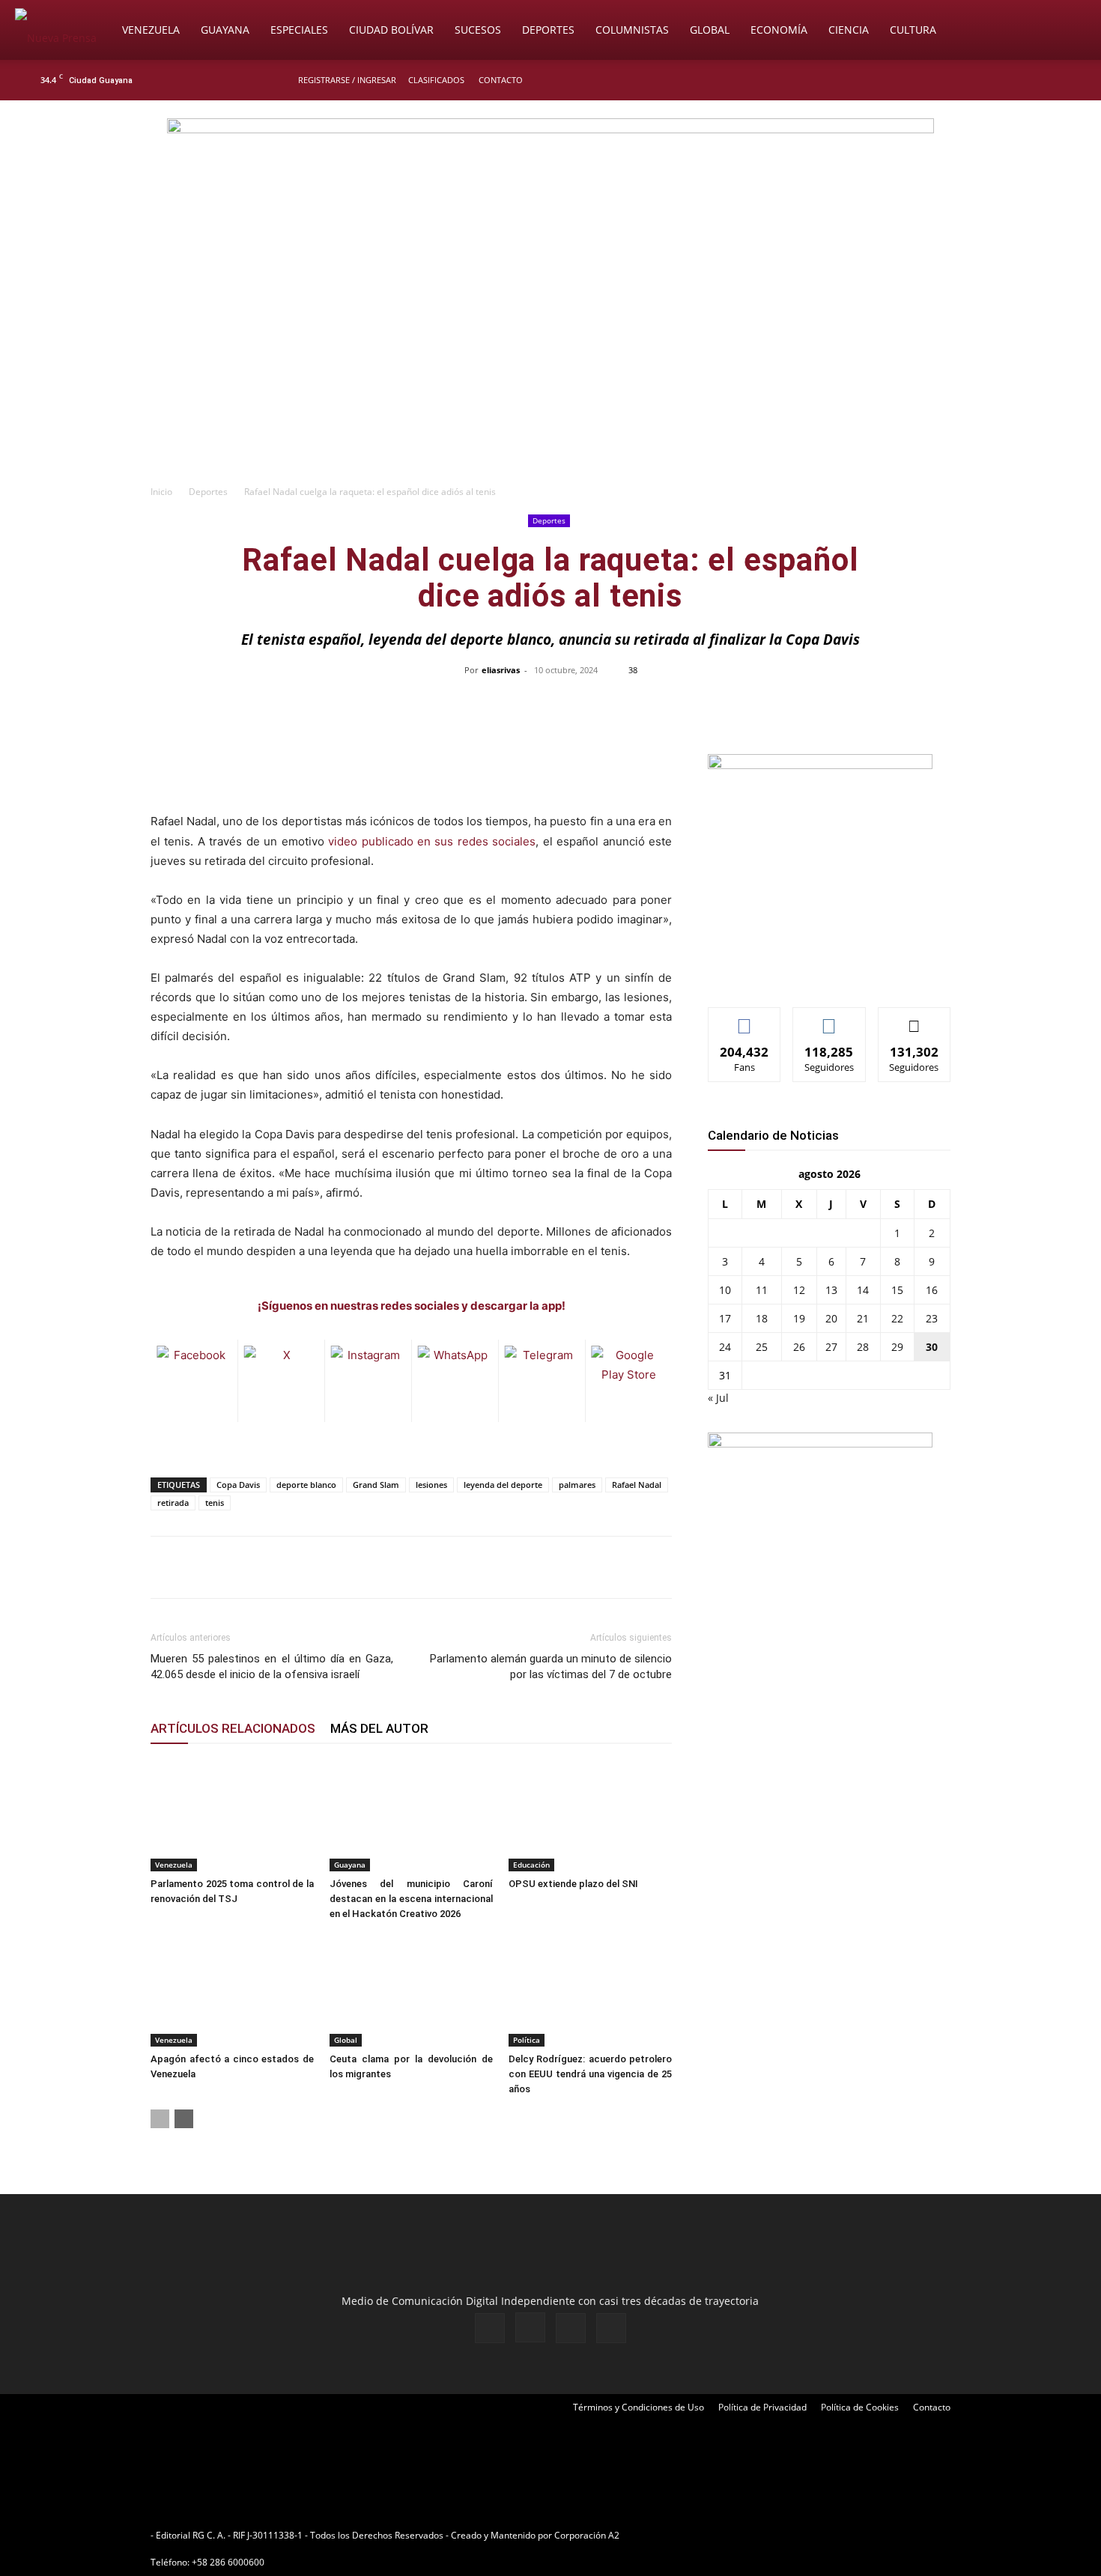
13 (831, 1290)
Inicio (161, 492)
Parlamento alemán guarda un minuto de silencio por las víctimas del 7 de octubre (551, 1667)
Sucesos (478, 30)
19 (799, 1318)
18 (762, 1318)
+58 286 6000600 (228, 2562)
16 (932, 1290)
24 (725, 1347)
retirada (173, 1503)
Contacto (501, 80)
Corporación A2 (587, 2535)
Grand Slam (376, 1485)
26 (799, 1347)
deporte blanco (306, 1485)
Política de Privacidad (762, 2407)
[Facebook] (989, 80)
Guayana (225, 30)
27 (831, 1347)
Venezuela (151, 30)
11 (762, 1290)
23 (932, 1318)
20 (831, 1318)
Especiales (299, 30)
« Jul (718, 1398)
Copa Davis (238, 1485)
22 (897, 1318)
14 (863, 1290)
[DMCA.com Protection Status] (738, 2535)
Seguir (829, 1019)
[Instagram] (1014, 80)
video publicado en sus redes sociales (432, 841)
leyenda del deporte (503, 1485)
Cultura (913, 30)
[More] (867, 704)
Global (710, 30)
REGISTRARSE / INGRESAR (347, 80)
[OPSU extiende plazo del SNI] (590, 1815)
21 (863, 1318)
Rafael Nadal (637, 1485)
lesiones (431, 1485)
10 (725, 1290)
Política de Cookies (860, 2407)
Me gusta (745, 1019)
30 (932, 1347)
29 (897, 1347)
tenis (215, 1503)
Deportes (548, 30)
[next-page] (184, 2119)
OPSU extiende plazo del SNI (573, 1884)
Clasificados (436, 80)
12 (799, 1290)
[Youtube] (1064, 80)
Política (527, 2040)
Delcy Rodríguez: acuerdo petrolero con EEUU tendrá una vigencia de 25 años (590, 2074)
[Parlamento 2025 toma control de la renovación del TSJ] (232, 1815)
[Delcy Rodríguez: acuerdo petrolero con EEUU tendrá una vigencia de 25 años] (590, 1990)
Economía (779, 30)
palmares (577, 1485)
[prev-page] (160, 2119)
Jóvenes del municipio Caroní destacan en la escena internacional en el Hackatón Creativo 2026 (411, 1899)
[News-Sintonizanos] (820, 765)
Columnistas (632, 30)
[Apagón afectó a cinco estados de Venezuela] (232, 1990)
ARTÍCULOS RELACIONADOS (233, 1728)
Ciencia (849, 30)
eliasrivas (501, 670)
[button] (1068, 31)
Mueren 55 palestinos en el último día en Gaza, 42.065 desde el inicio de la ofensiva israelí (272, 1667)
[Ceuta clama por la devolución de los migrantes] (411, 1990)
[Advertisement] (550, 364)
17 (725, 1318)
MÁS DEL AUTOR (379, 1728)
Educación (531, 1865)
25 (762, 1347)
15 (897, 1290)
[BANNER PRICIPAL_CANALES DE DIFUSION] (550, 185)
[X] (1039, 80)
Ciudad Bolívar (391, 30)
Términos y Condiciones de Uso (639, 2407)
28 (863, 1347)
